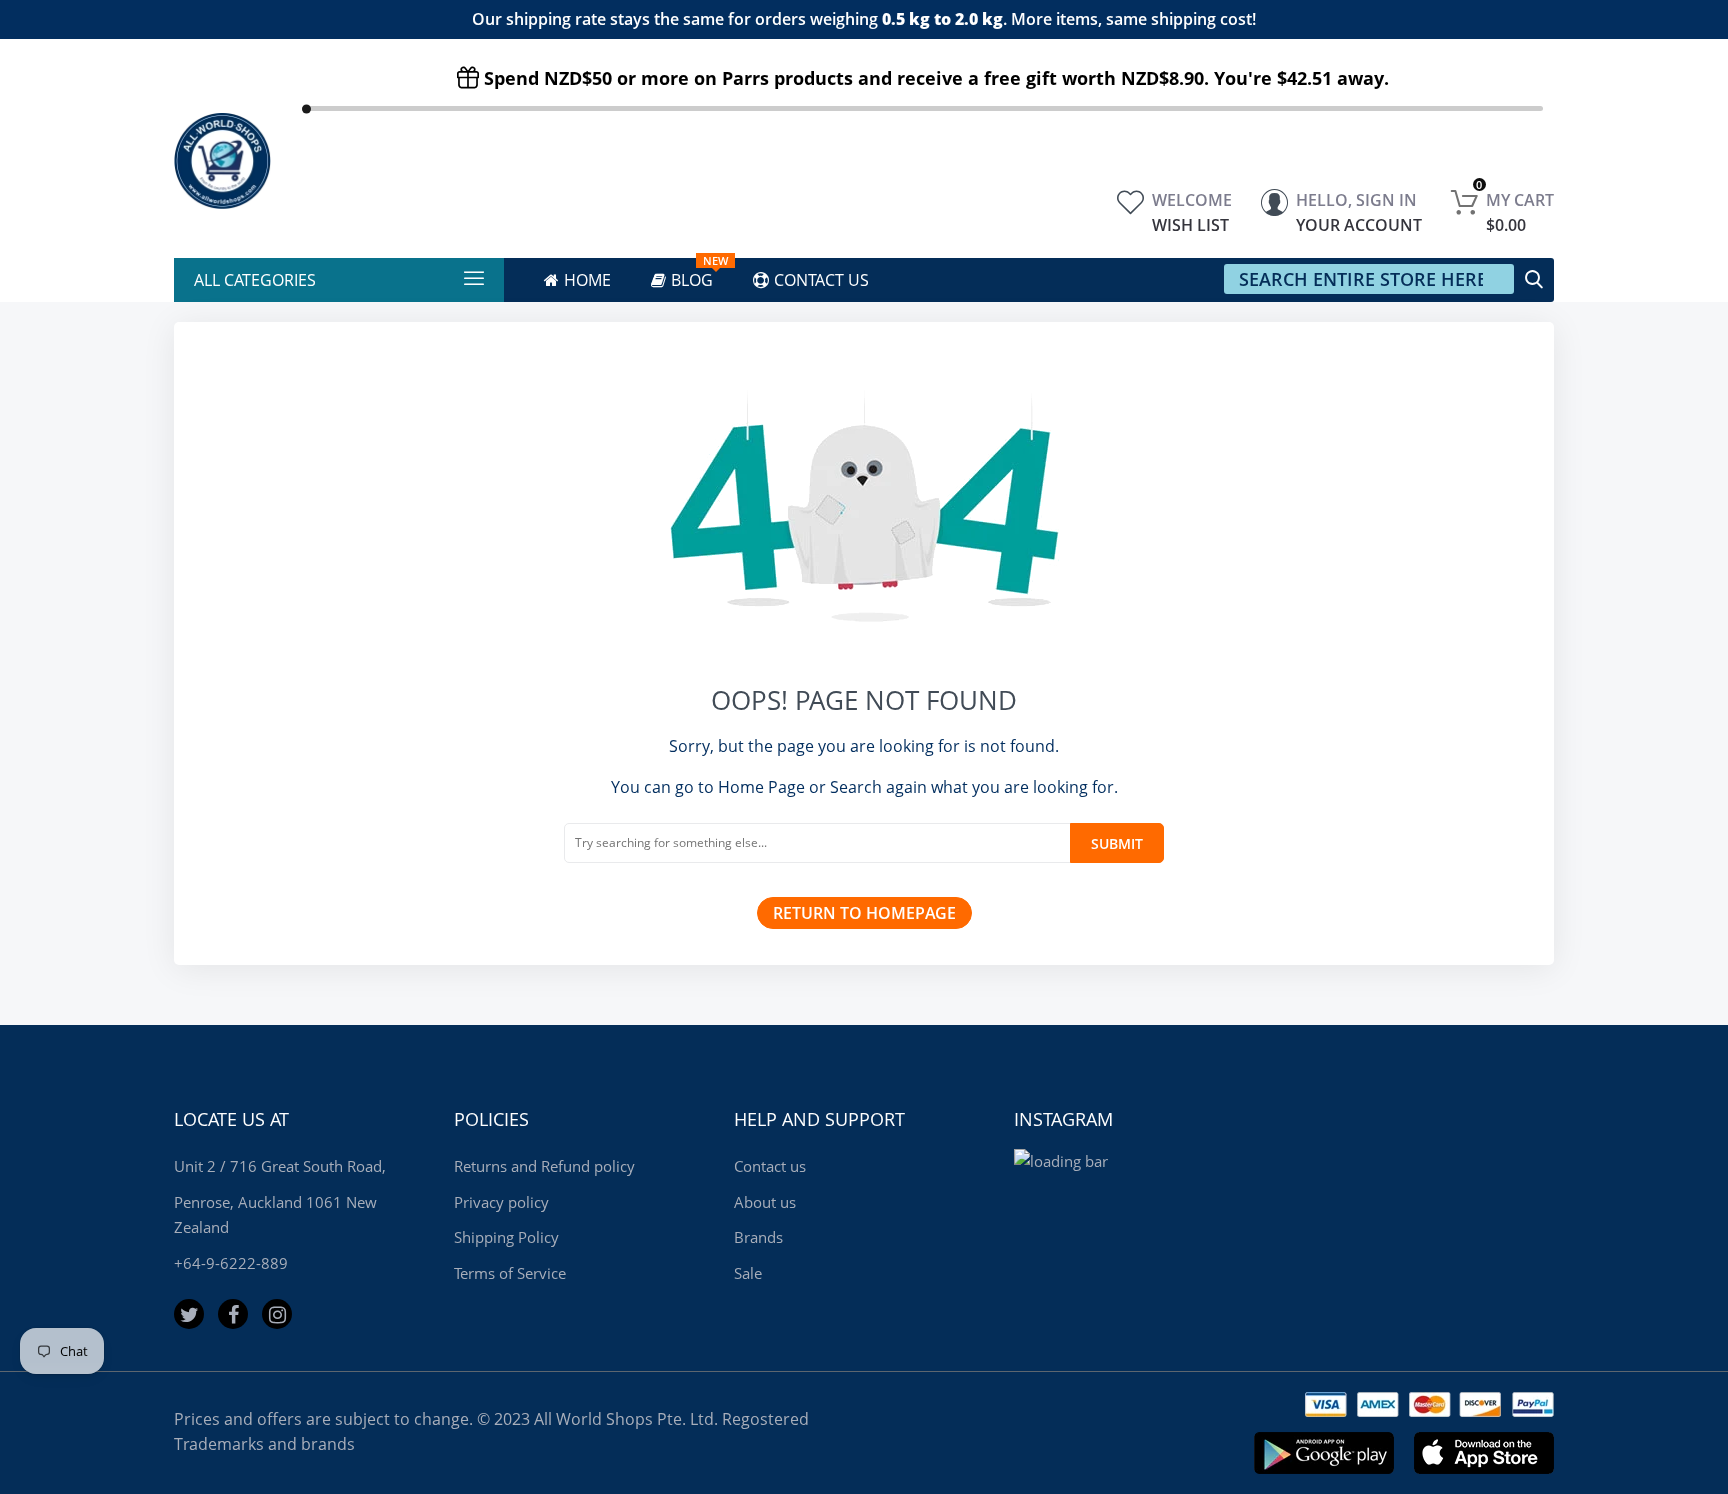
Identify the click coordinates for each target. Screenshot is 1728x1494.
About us (765, 1202)
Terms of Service (510, 1273)
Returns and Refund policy (544, 1166)
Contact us (770, 1166)
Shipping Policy (506, 1237)
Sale (748, 1273)
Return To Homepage (864, 913)
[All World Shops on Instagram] (277, 1314)
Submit (1117, 843)
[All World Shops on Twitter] (189, 1314)
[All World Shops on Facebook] (233, 1314)
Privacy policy (501, 1202)
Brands (758, 1237)
